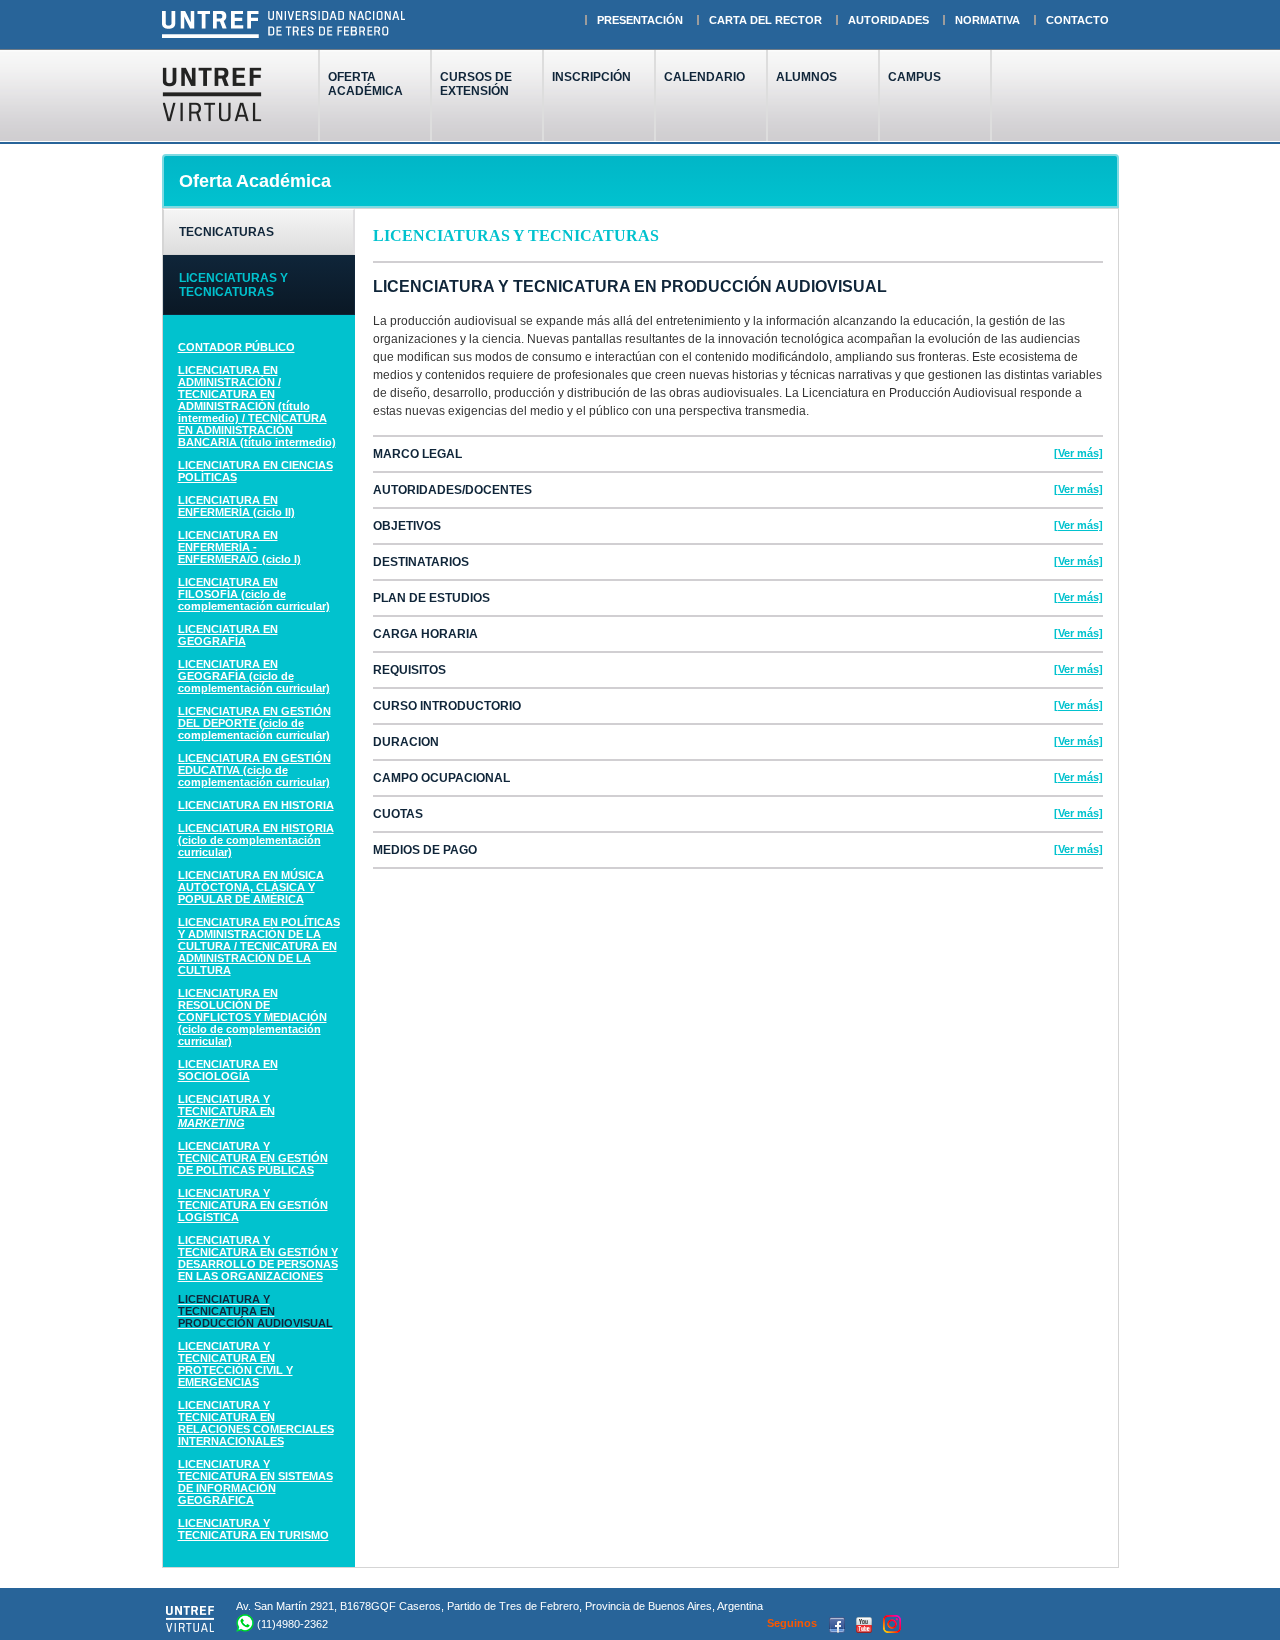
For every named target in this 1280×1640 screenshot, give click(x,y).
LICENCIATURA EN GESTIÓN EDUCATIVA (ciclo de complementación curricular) (254, 770)
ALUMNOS (806, 77)
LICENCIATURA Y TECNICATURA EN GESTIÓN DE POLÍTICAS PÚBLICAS (253, 1158)
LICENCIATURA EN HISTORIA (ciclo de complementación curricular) (256, 840)
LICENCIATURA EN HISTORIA (256, 805)
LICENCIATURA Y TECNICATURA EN (226, 1111)
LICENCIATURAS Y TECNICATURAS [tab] (233, 285)
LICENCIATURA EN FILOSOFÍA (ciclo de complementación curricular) (254, 594)
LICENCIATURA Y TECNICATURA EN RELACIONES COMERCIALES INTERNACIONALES (256, 1423)
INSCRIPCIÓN (591, 77)
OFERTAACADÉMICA (365, 84)
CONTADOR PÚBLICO (236, 347)
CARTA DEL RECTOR (765, 20)
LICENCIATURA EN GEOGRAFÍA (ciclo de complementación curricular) (254, 676)
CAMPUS (914, 77)
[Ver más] (1078, 453)
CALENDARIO (704, 77)
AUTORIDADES (888, 20)
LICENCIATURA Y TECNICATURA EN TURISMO (253, 1529)
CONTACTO (1077, 20)
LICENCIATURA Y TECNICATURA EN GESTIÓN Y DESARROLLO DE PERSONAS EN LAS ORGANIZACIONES (258, 1258)
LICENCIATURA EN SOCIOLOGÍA (228, 1070)
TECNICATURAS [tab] (226, 232)
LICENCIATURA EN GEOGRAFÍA (228, 635)
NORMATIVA (987, 20)
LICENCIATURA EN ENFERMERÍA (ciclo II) (236, 506)
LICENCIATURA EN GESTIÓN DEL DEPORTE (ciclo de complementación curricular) (254, 723)
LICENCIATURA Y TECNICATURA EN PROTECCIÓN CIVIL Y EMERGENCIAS (235, 1364)
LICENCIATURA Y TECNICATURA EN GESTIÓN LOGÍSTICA (253, 1205)
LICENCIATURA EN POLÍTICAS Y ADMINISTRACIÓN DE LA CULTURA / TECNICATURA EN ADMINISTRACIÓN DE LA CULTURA (259, 946)
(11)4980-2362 (292, 1624)
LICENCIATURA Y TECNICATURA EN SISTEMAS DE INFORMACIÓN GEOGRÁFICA (255, 1482)
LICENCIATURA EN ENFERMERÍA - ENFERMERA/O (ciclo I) (239, 547)
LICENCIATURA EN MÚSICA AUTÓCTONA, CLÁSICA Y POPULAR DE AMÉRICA (251, 887)
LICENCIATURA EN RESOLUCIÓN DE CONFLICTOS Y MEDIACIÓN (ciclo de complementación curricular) (252, 1017)
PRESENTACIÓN (640, 20)
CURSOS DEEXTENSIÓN (476, 84)
